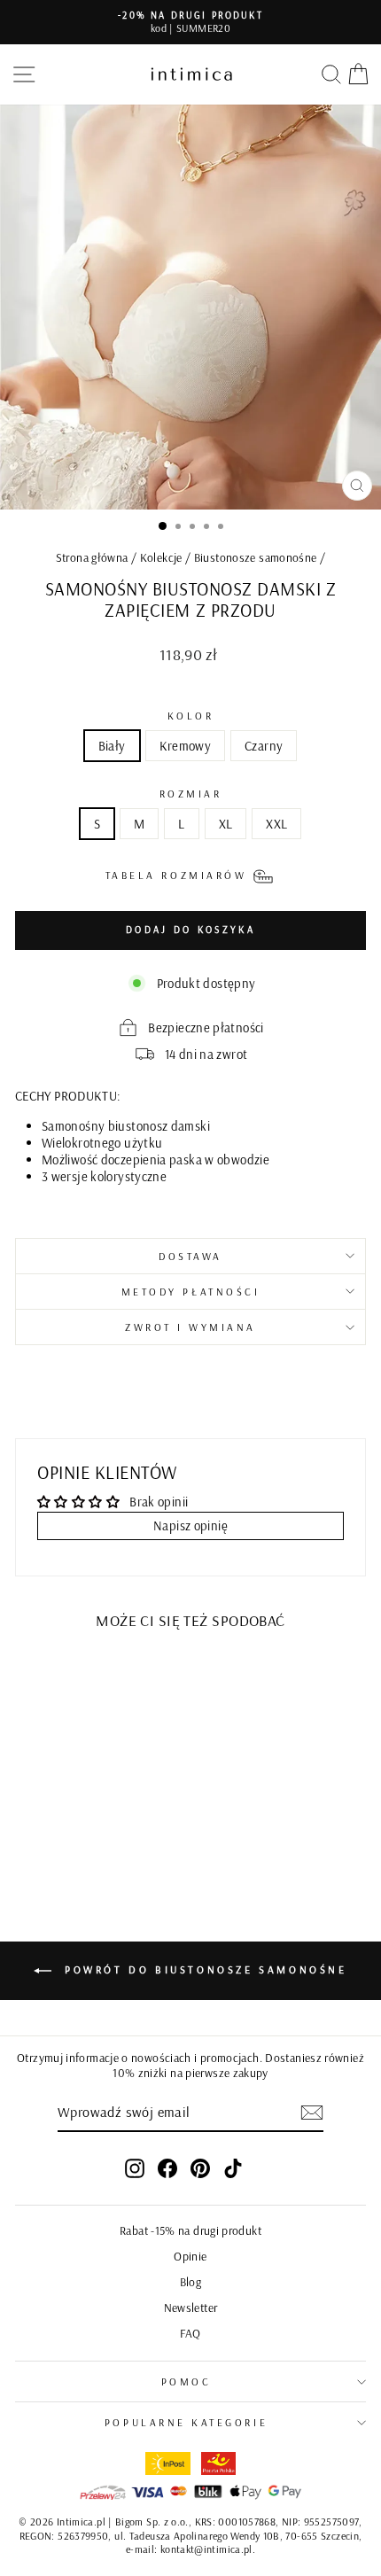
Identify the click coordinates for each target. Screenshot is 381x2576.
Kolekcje (161, 557)
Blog (190, 2281)
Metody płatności (191, 1292)
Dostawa (190, 1256)
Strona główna (92, 557)
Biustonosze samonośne (256, 557)
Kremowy (186, 746)
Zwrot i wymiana (190, 1327)
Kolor (191, 716)
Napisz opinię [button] (190, 1525)
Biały (112, 746)
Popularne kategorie (186, 2422)
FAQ (190, 2333)
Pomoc (187, 2381)
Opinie (190, 2256)
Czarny (264, 746)
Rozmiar (191, 794)
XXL (276, 824)
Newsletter (191, 2307)
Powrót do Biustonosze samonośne (202, 1969)
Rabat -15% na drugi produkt (190, 2230)
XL (226, 824)
